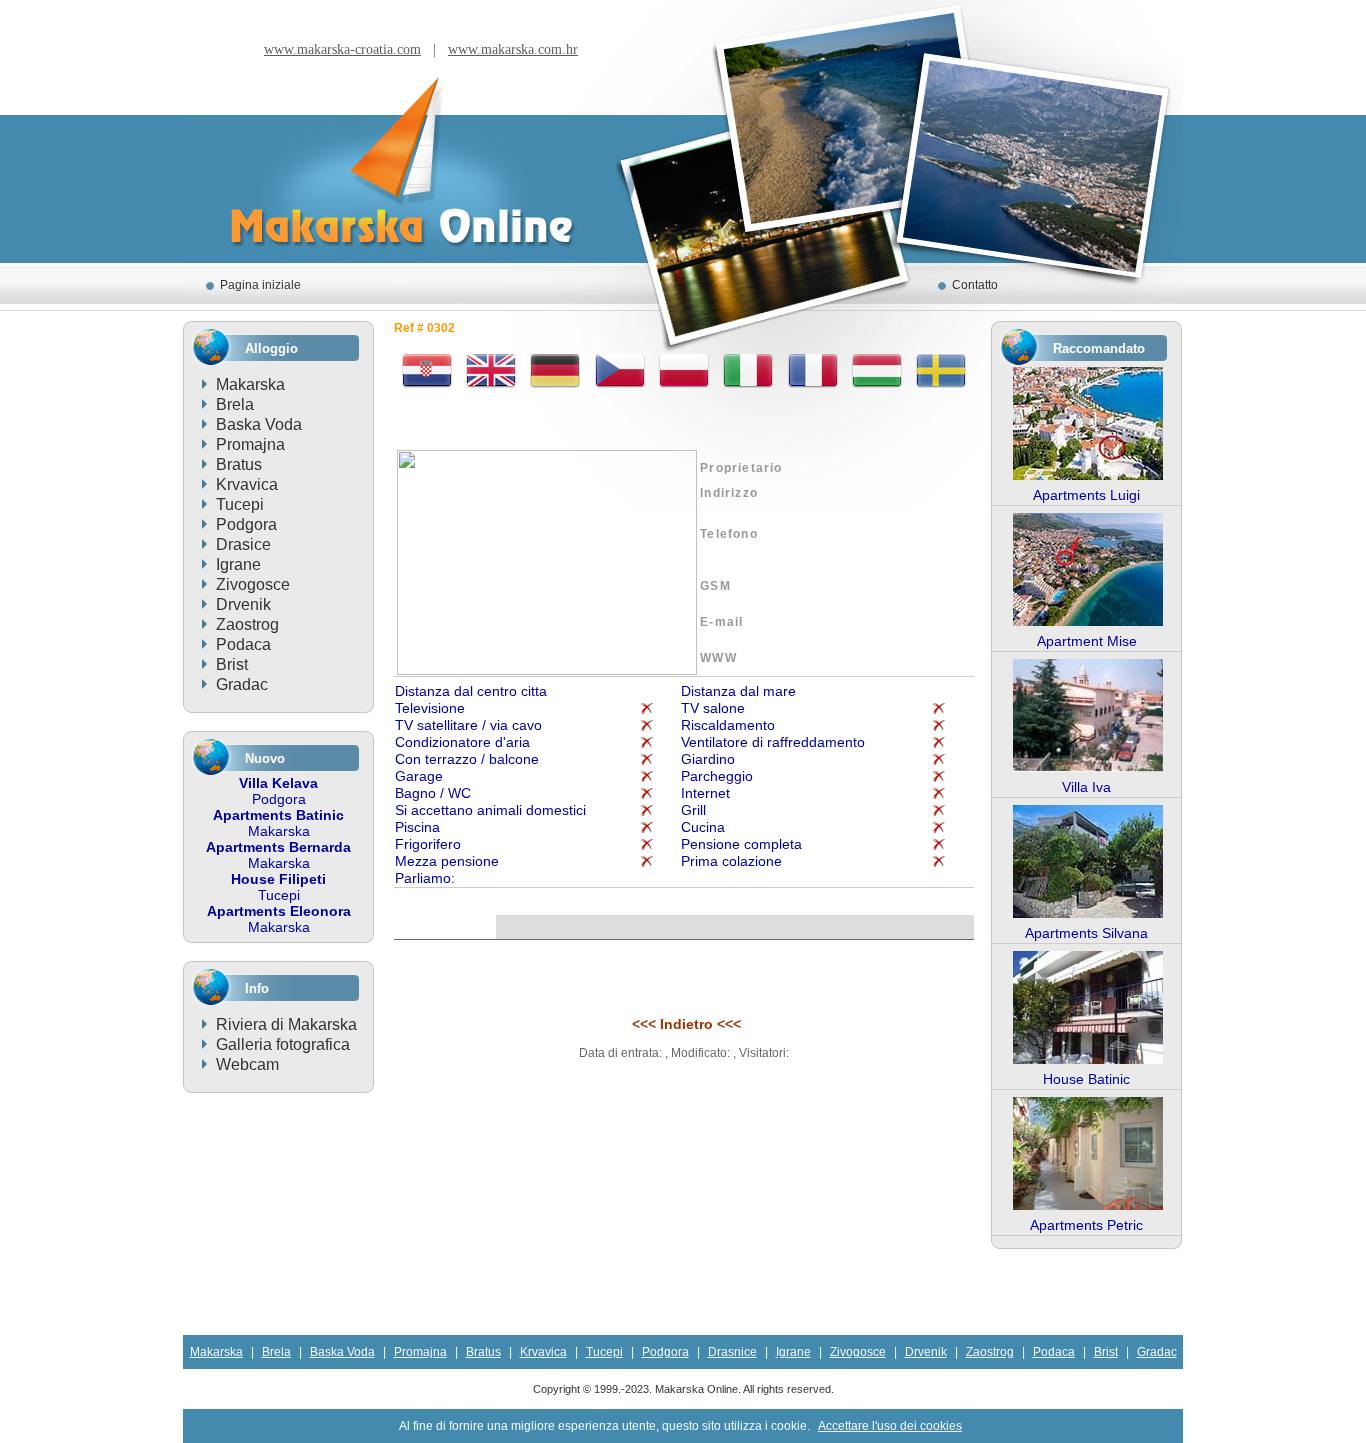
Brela (235, 404)
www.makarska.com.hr (513, 49)
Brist (232, 664)
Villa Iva (1086, 787)
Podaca (243, 644)
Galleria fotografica (283, 1044)
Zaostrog (247, 624)
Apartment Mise (1087, 641)
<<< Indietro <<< (686, 1024)
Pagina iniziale (260, 285)
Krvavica (247, 484)
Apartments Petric (1086, 1225)
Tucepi (240, 504)
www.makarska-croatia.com (342, 49)
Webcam (247, 1064)
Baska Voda (259, 424)
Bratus (239, 464)
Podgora (246, 524)
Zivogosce (253, 584)
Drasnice (732, 1352)
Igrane (238, 564)
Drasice (243, 544)
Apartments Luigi (1086, 495)
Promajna (250, 444)
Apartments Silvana (1086, 933)
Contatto (975, 285)
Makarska (250, 384)
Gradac (242, 684)
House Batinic (1086, 1079)
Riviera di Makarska (286, 1024)
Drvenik (243, 604)
